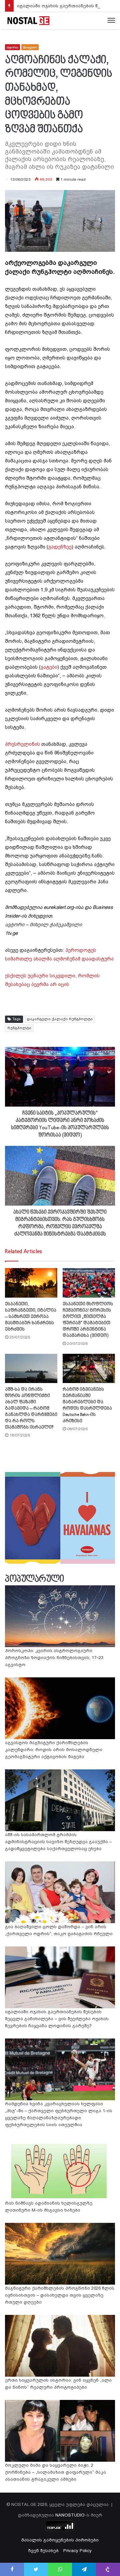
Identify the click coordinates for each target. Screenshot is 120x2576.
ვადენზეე (60, 547)
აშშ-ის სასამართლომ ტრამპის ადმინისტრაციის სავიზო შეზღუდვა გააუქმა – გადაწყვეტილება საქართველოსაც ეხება (58, 1842)
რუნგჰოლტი (19, 1028)
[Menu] (111, 21)
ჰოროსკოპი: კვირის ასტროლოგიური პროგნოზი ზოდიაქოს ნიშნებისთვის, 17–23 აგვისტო (54, 1658)
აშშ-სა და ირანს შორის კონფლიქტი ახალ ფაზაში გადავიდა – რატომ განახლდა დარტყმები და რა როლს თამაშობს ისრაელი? (31, 1408)
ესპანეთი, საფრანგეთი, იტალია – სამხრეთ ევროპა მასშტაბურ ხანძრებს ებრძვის (31, 1317)
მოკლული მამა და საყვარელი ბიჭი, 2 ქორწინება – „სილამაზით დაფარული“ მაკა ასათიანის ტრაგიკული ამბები (55, 2472)
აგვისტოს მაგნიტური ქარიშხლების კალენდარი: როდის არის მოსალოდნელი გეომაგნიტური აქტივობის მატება (54, 1750)
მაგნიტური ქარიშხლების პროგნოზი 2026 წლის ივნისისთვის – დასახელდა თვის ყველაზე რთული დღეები (60, 2295)
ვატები (49, 667)
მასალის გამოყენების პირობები (60, 2540)
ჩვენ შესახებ (43, 2551)
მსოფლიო (30, 47)
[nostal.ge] (28, 21)
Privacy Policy (77, 2551)
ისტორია (12, 47)
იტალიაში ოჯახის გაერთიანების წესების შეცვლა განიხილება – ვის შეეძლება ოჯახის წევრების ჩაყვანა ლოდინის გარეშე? (57, 2019)
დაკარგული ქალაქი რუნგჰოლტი (60, 1019)
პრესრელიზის (22, 744)
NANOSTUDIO (70, 2515)
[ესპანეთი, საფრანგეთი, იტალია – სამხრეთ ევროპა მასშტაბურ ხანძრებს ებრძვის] (31, 1283)
